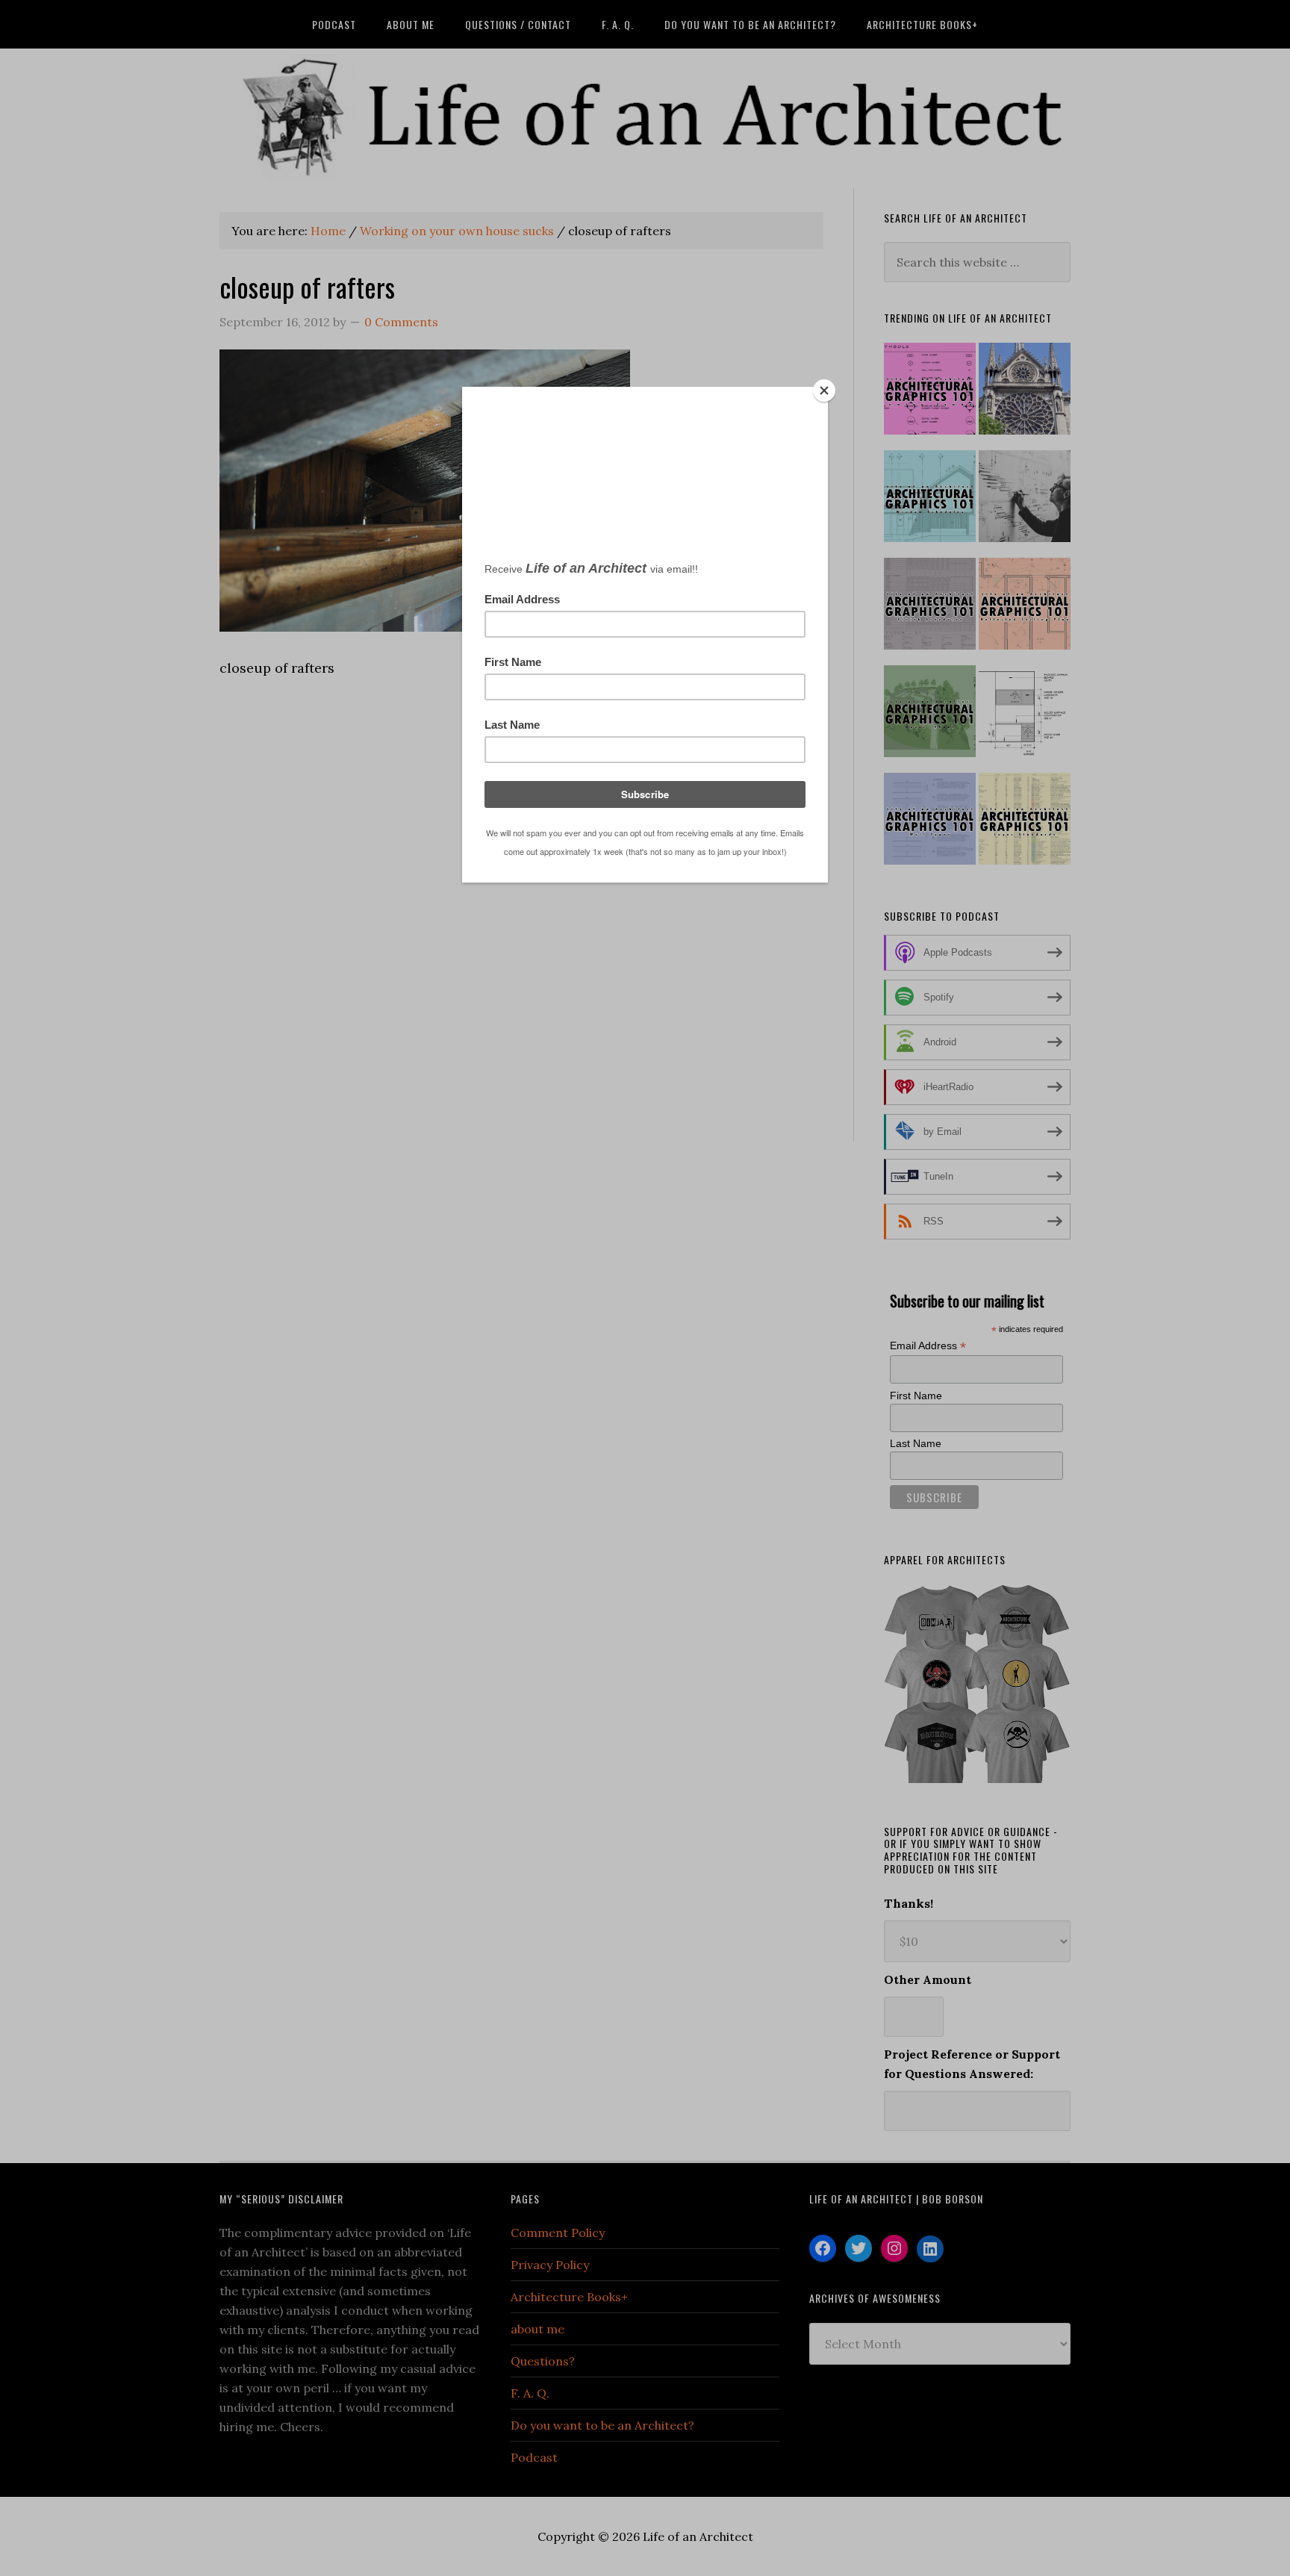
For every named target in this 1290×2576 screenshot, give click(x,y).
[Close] (824, 391)
